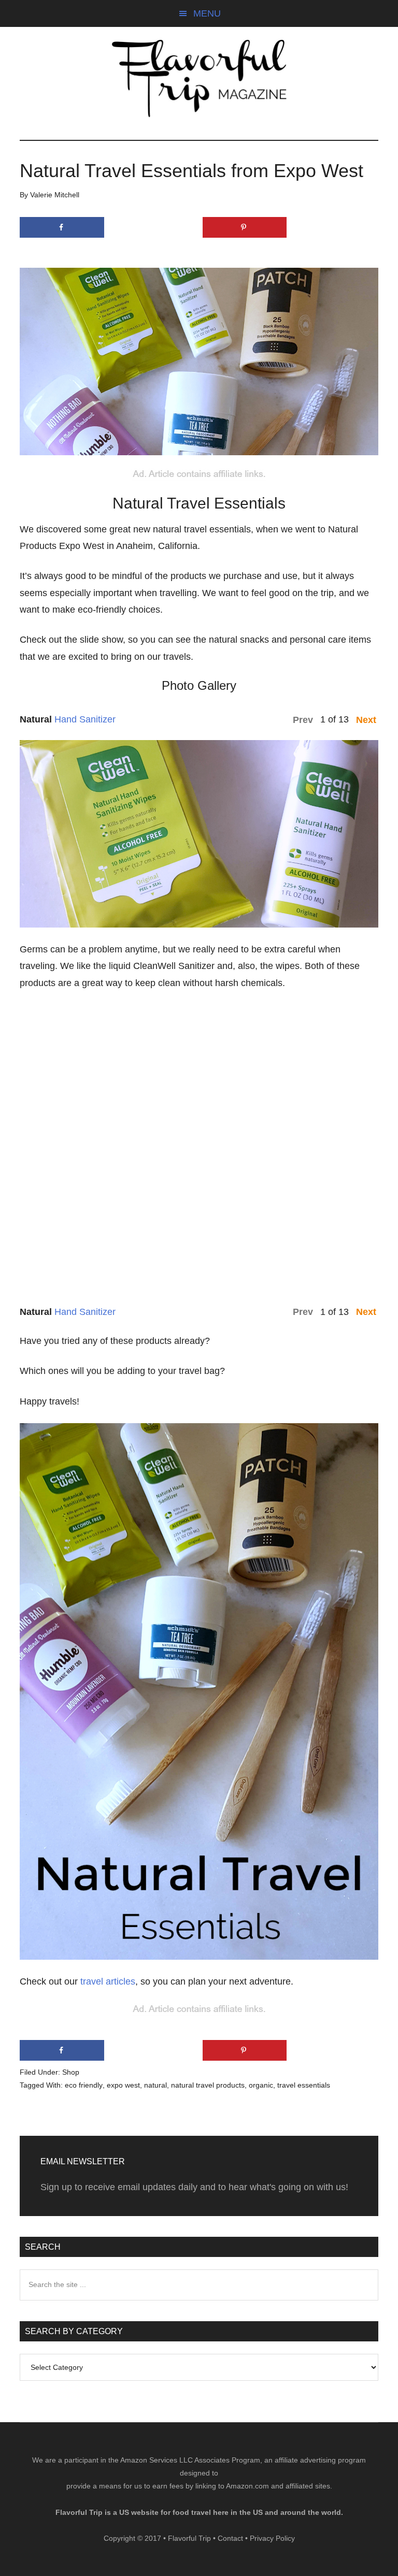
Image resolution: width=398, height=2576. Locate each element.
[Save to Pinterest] (245, 227)
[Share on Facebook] (62, 227)
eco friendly (84, 2085)
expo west (123, 2085)
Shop (71, 2072)
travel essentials (304, 2085)
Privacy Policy (272, 2538)
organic (261, 2085)
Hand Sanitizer (85, 719)
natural (155, 2085)
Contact (230, 2538)
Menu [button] (207, 13)
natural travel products (208, 2085)
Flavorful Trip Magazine (199, 78)
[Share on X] (153, 227)
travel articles (108, 1981)
